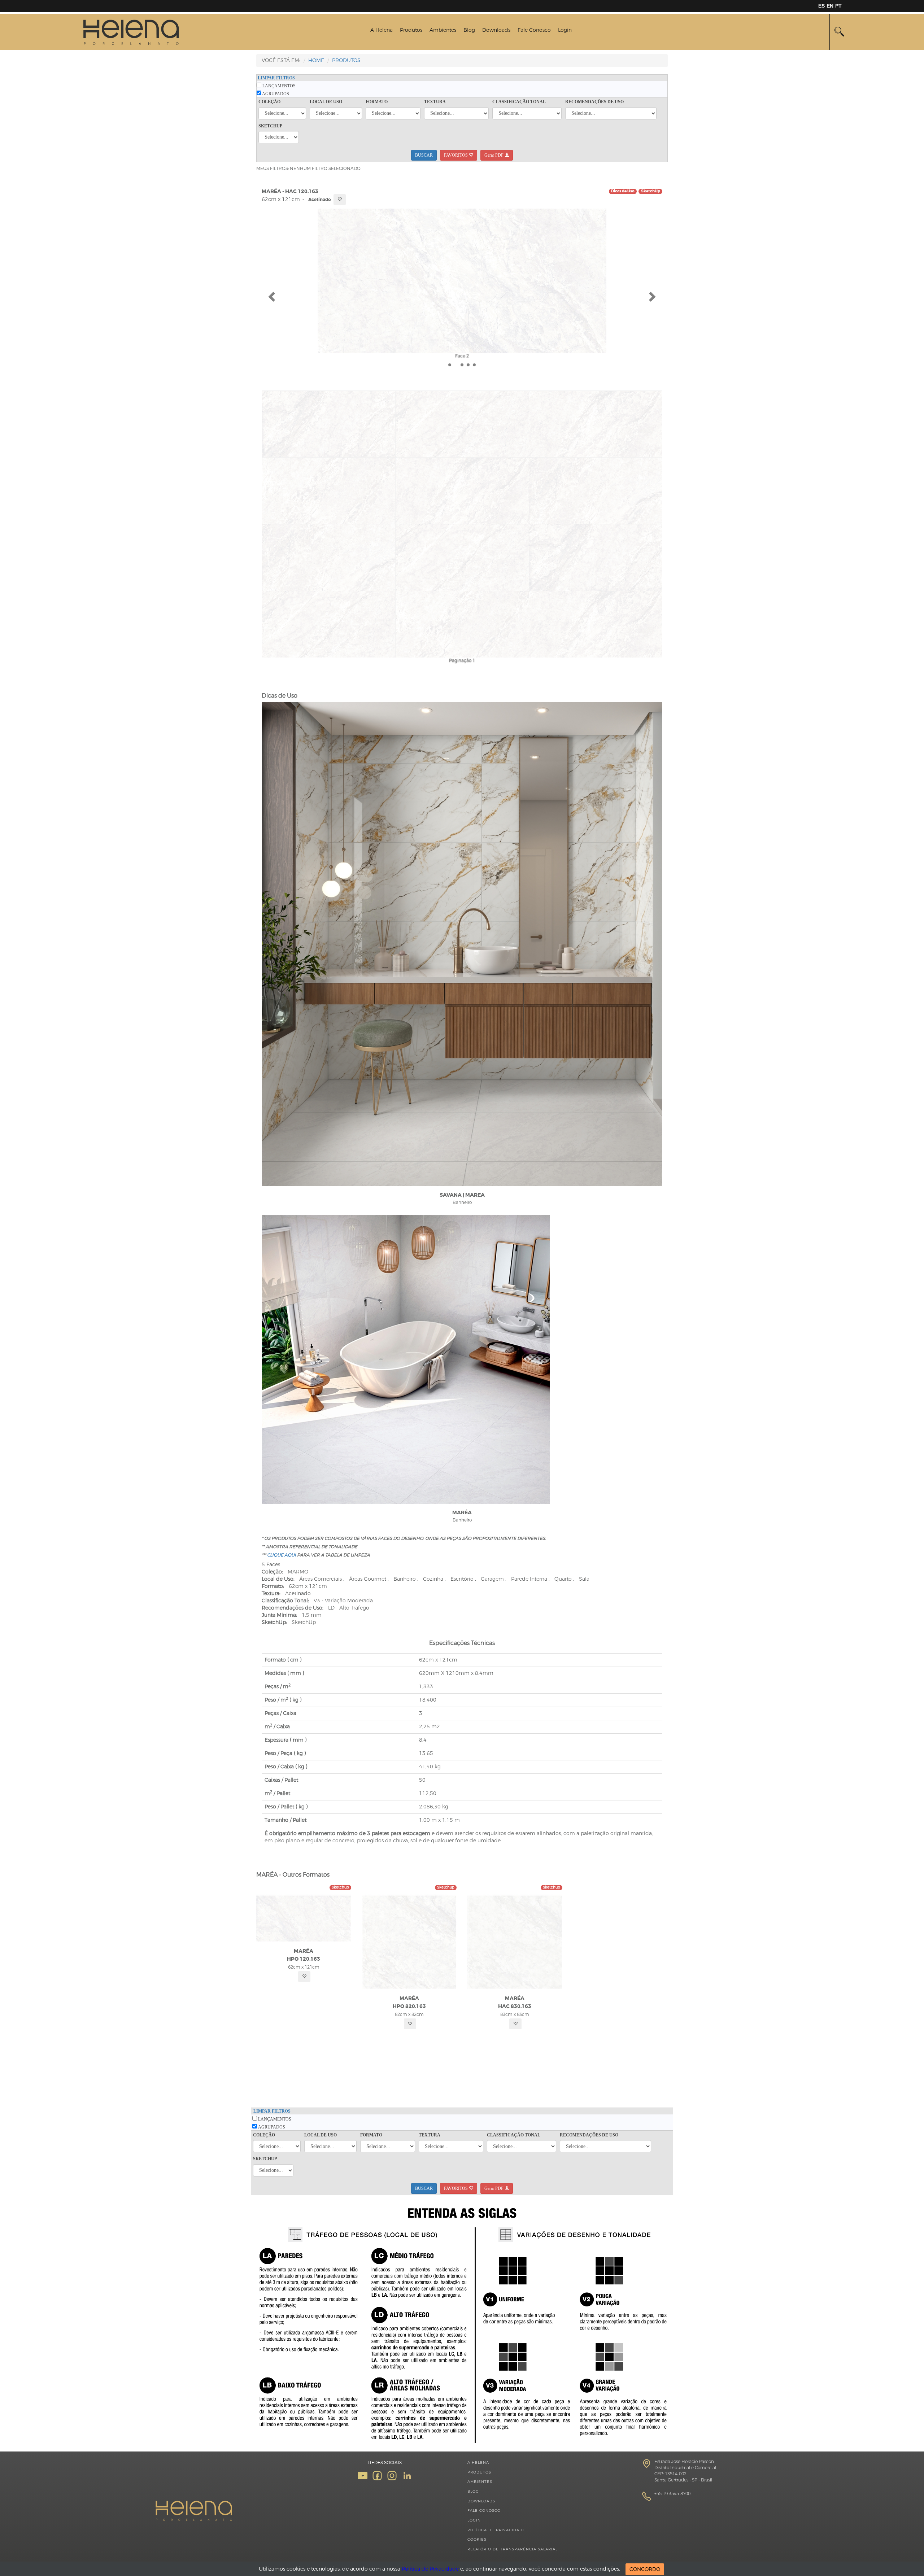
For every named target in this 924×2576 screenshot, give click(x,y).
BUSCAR (424, 155)
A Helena (382, 30)
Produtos (411, 30)
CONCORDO (645, 2569)
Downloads (496, 30)
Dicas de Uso (623, 191)
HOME (316, 60)
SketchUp (651, 191)
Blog (469, 30)
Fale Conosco (534, 30)
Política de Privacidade (496, 2530)
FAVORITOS (456, 155)
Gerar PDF (494, 155)
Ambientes (443, 30)
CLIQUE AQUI (282, 1555)
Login (565, 30)
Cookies (477, 2539)
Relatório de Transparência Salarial (513, 2549)
